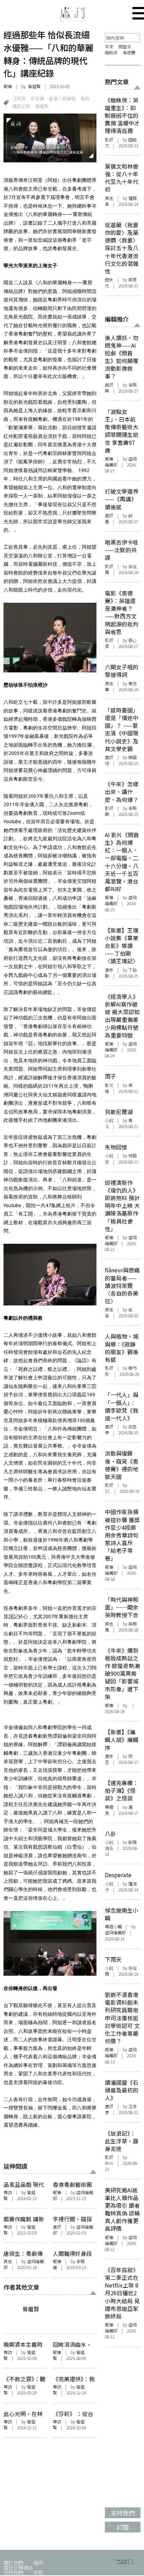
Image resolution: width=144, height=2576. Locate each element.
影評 (109, 140)
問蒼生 (125, 47)
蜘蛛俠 (111, 53)
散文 (109, 1085)
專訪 (8, 2192)
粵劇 (85, 98)
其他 (8, 2261)
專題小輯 (113, 1927)
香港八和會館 (62, 98)
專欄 (109, 1807)
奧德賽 (129, 53)
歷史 (109, 280)
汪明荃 (19, 98)
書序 (109, 970)
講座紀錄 (21, 106)
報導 (8, 86)
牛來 (109, 47)
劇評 (109, 385)
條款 (38, 2572)
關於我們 (13, 2563)
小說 (109, 1120)
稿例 (38, 2563)
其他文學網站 (18, 2567)
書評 (57, 2227)
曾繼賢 (34, 86)
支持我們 (13, 2572)
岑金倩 (37, 98)
